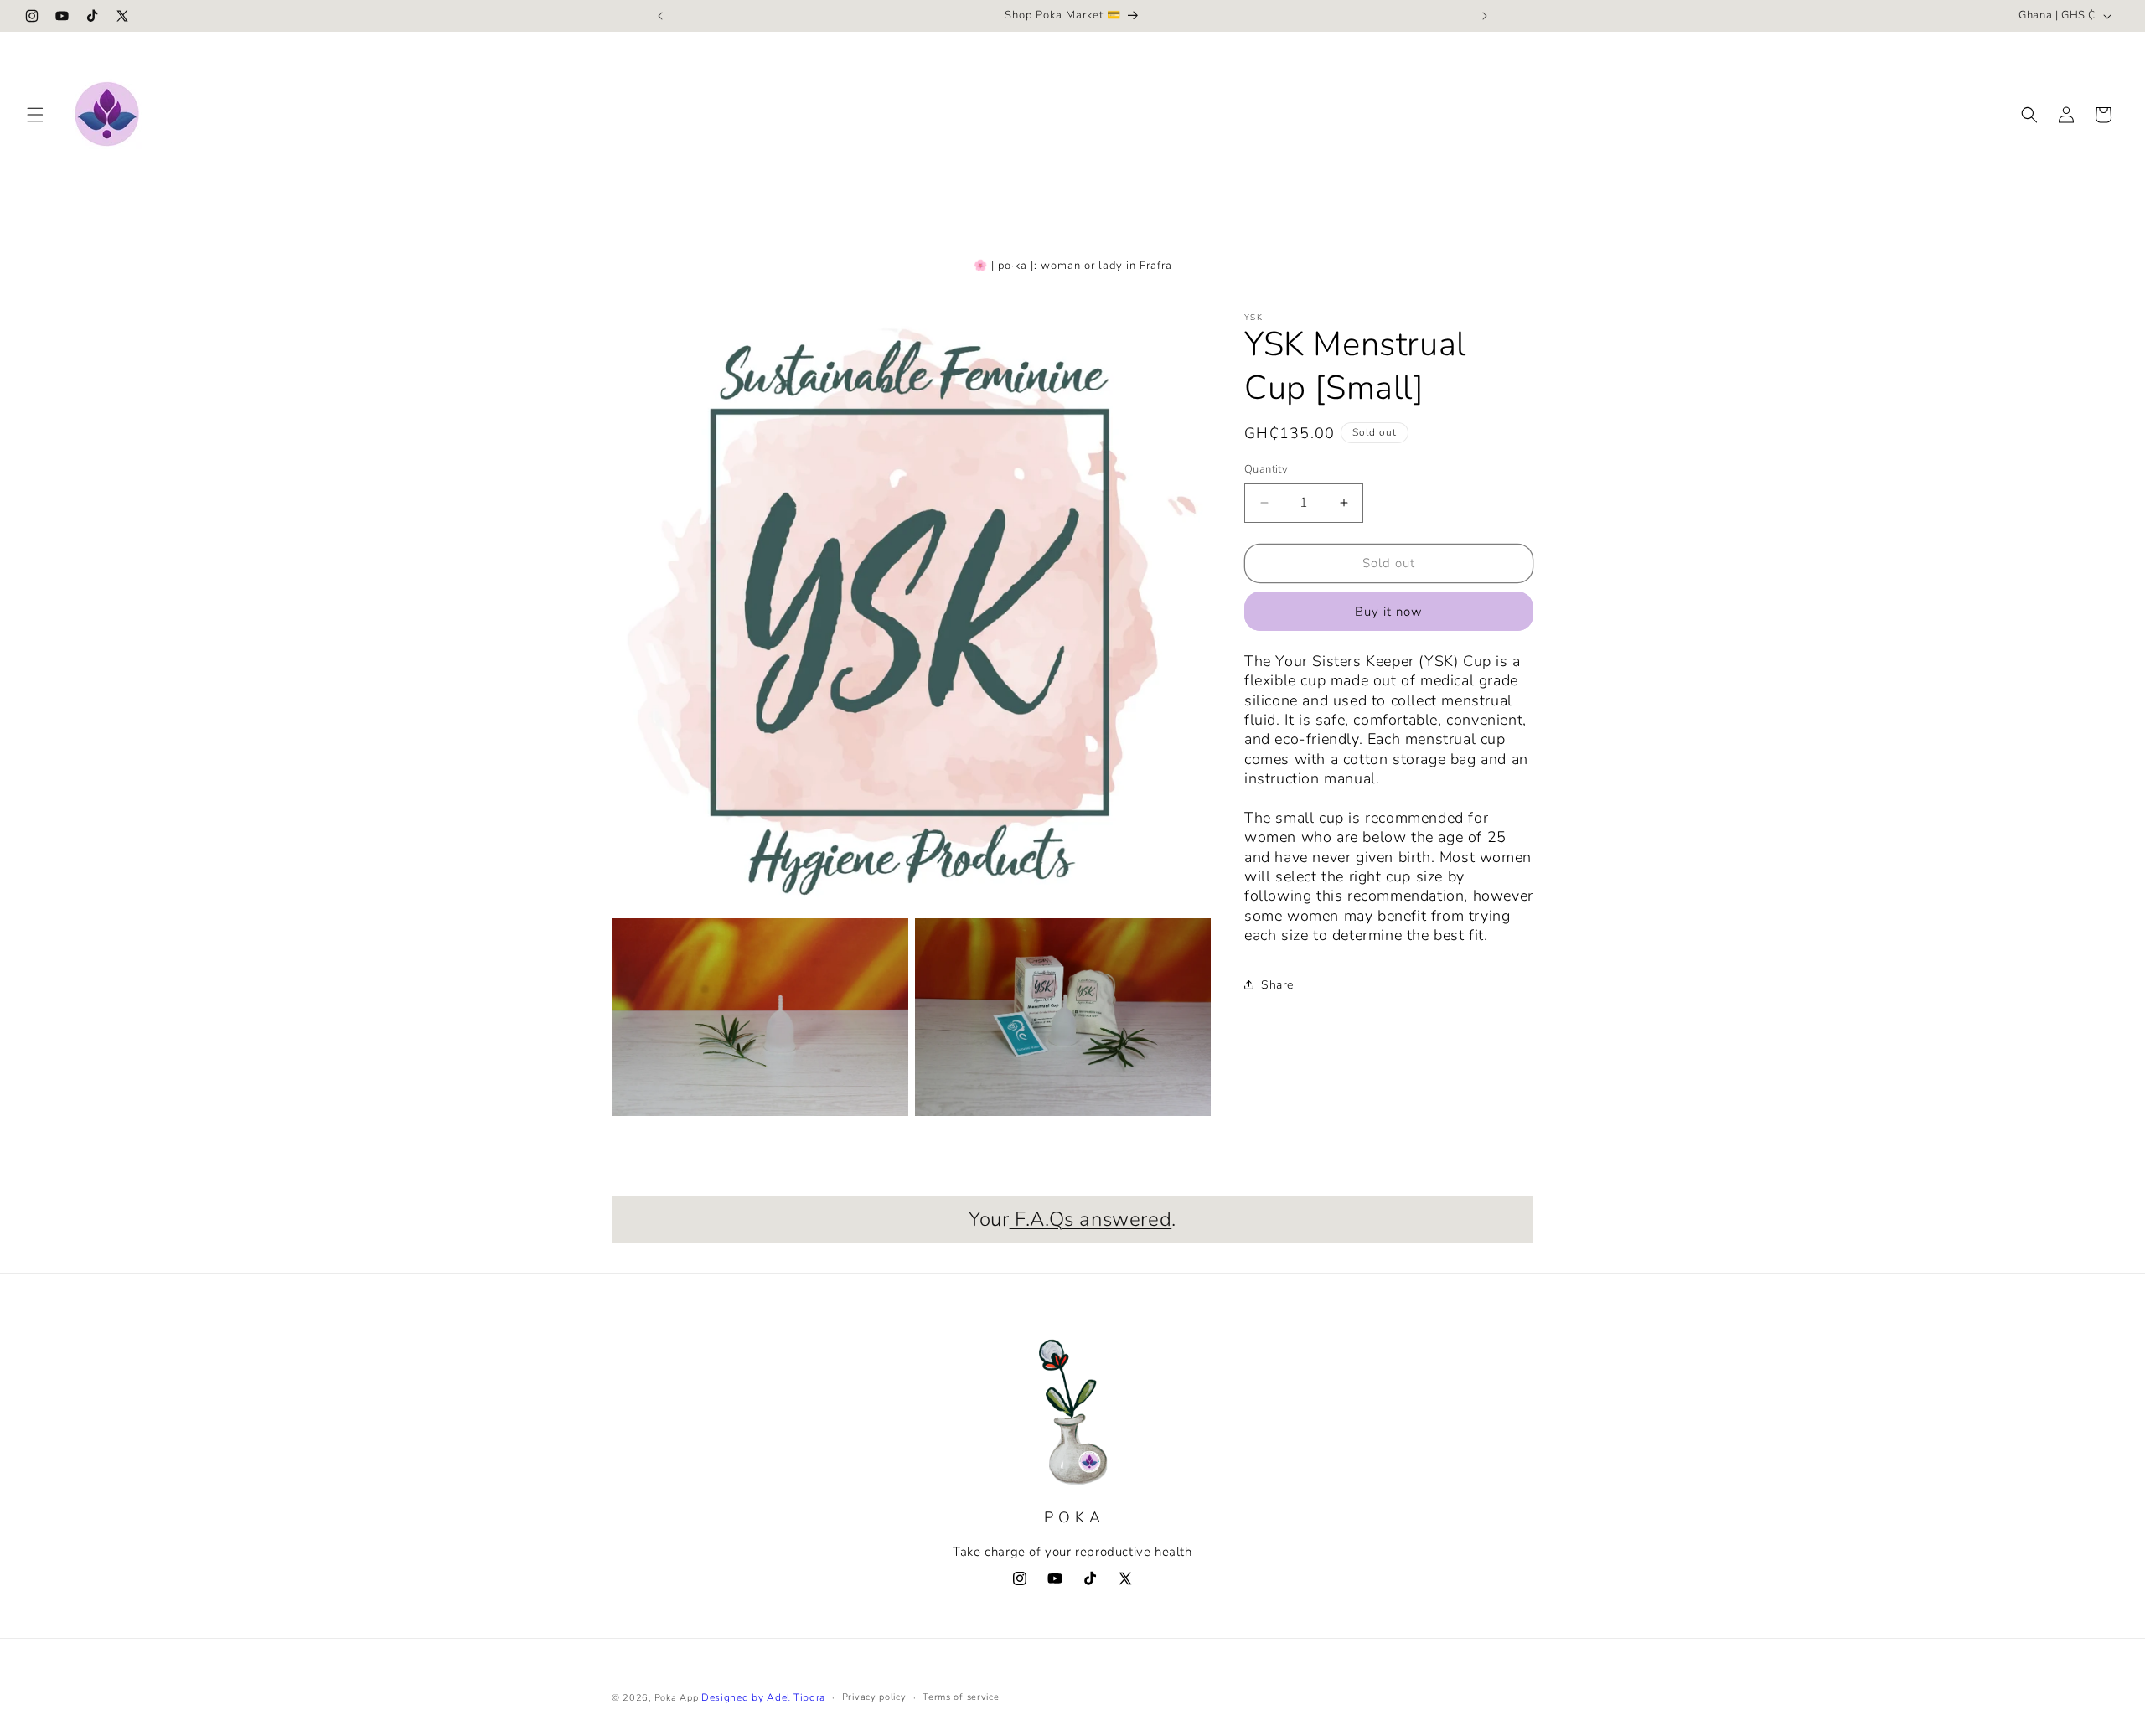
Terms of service (961, 1697)
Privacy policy (874, 1697)
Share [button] (1277, 985)
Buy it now (1389, 612)
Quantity (1266, 469)
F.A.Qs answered (1091, 1219)
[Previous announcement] (660, 16)
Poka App (677, 1698)
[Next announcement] (1485, 16)
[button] (35, 115)
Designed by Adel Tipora (763, 1697)
